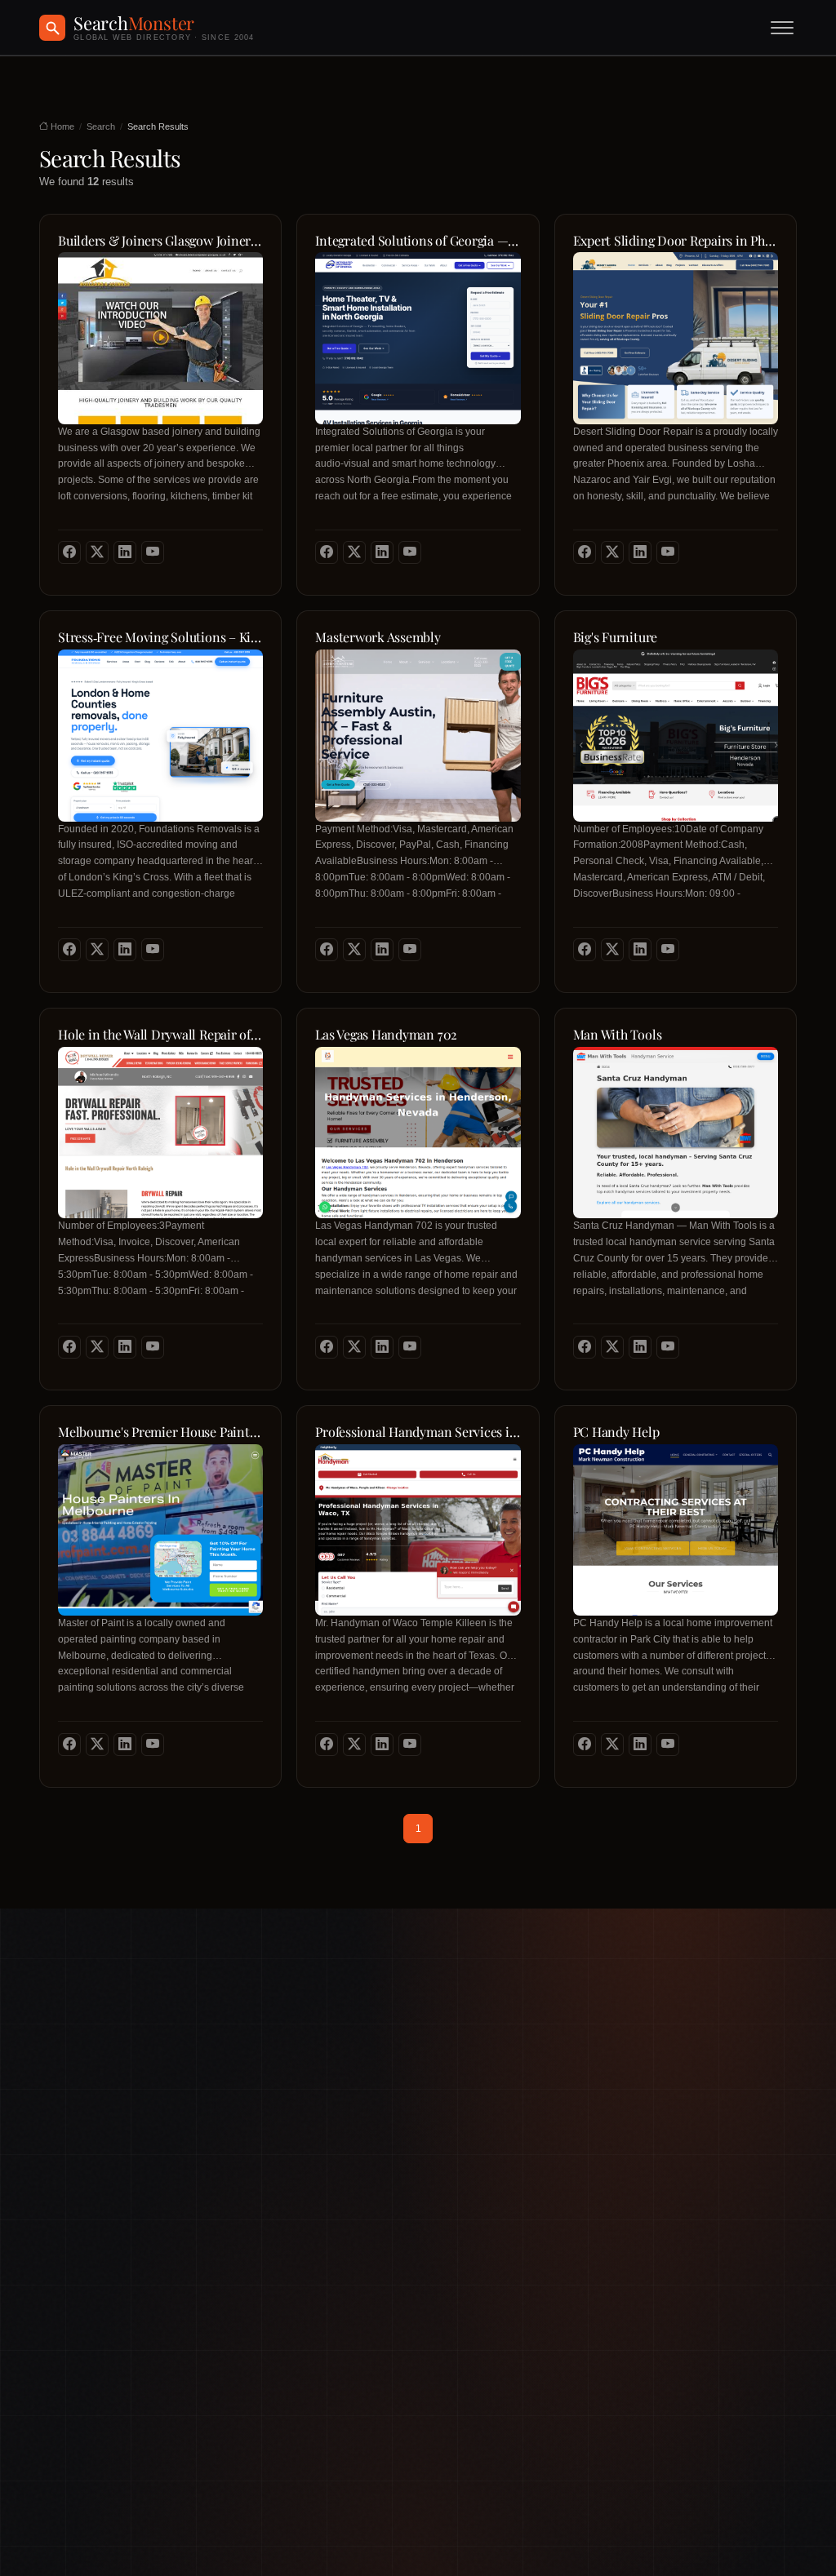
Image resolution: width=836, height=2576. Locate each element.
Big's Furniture (615, 637)
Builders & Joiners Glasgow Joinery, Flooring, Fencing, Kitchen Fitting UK (160, 241)
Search (101, 126)
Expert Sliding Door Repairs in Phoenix (676, 241)
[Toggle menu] (782, 28)
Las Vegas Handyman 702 (386, 1035)
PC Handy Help (616, 1432)
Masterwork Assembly (378, 637)
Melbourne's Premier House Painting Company (160, 1432)
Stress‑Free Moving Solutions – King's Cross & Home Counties (160, 637)
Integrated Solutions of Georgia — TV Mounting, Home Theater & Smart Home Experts (418, 241)
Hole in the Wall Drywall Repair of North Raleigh (160, 1035)
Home (61, 126)
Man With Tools (618, 1035)
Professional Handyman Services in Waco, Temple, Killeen (418, 1432)
